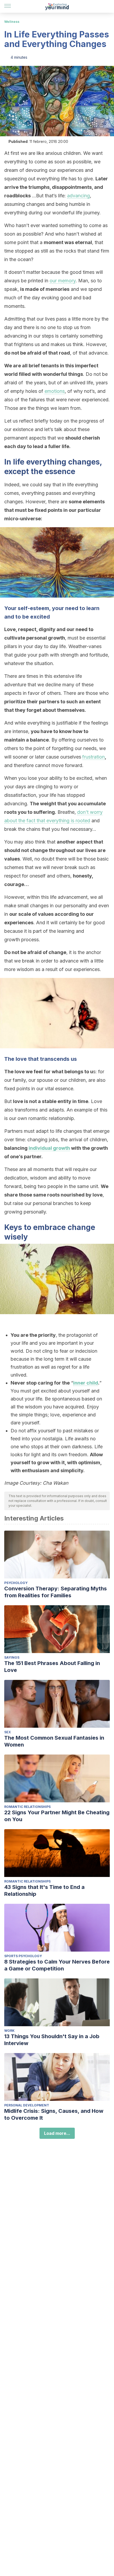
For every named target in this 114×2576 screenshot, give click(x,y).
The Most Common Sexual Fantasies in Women (54, 1741)
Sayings (12, 1657)
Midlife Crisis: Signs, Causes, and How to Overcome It (54, 2114)
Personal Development (27, 2105)
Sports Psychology (23, 1956)
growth (62, 1148)
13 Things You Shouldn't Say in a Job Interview (52, 2040)
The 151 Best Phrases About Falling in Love (52, 1667)
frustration (93, 757)
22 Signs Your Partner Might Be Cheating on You (57, 1816)
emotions (55, 391)
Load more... (57, 2133)
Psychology (16, 1583)
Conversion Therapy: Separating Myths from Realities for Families (56, 1592)
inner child (86, 1383)
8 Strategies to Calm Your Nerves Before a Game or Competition (57, 1965)
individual (41, 1148)
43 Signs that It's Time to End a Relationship (44, 1891)
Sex (8, 1732)
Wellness (12, 22)
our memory (63, 281)
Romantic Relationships (27, 1807)
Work (9, 2031)
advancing (78, 196)
